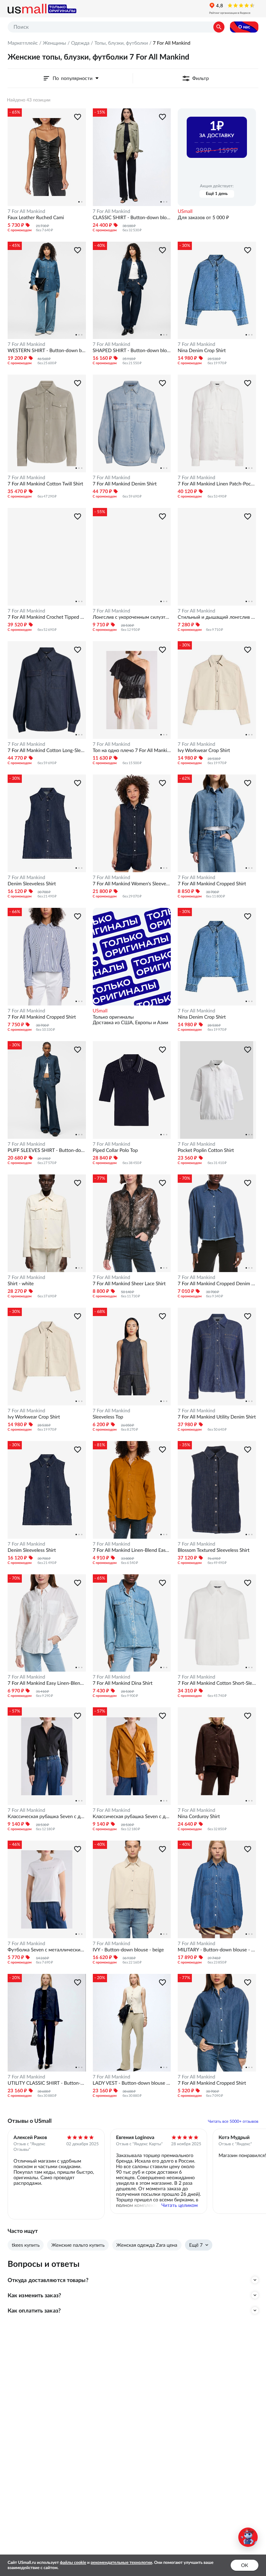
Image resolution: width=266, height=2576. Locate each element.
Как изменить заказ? (34, 2295)
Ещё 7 (196, 2245)
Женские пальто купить (78, 2245)
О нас (244, 27)
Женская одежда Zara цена (147, 2245)
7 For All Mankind (26, 211)
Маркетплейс (23, 43)
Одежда (80, 43)
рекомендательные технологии (122, 2563)
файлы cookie (73, 2563)
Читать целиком (180, 2205)
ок (245, 2565)
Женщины (54, 43)
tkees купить (26, 2245)
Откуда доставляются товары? (48, 2280)
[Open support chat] (248, 2537)
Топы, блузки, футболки (121, 43)
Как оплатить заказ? (34, 2310)
